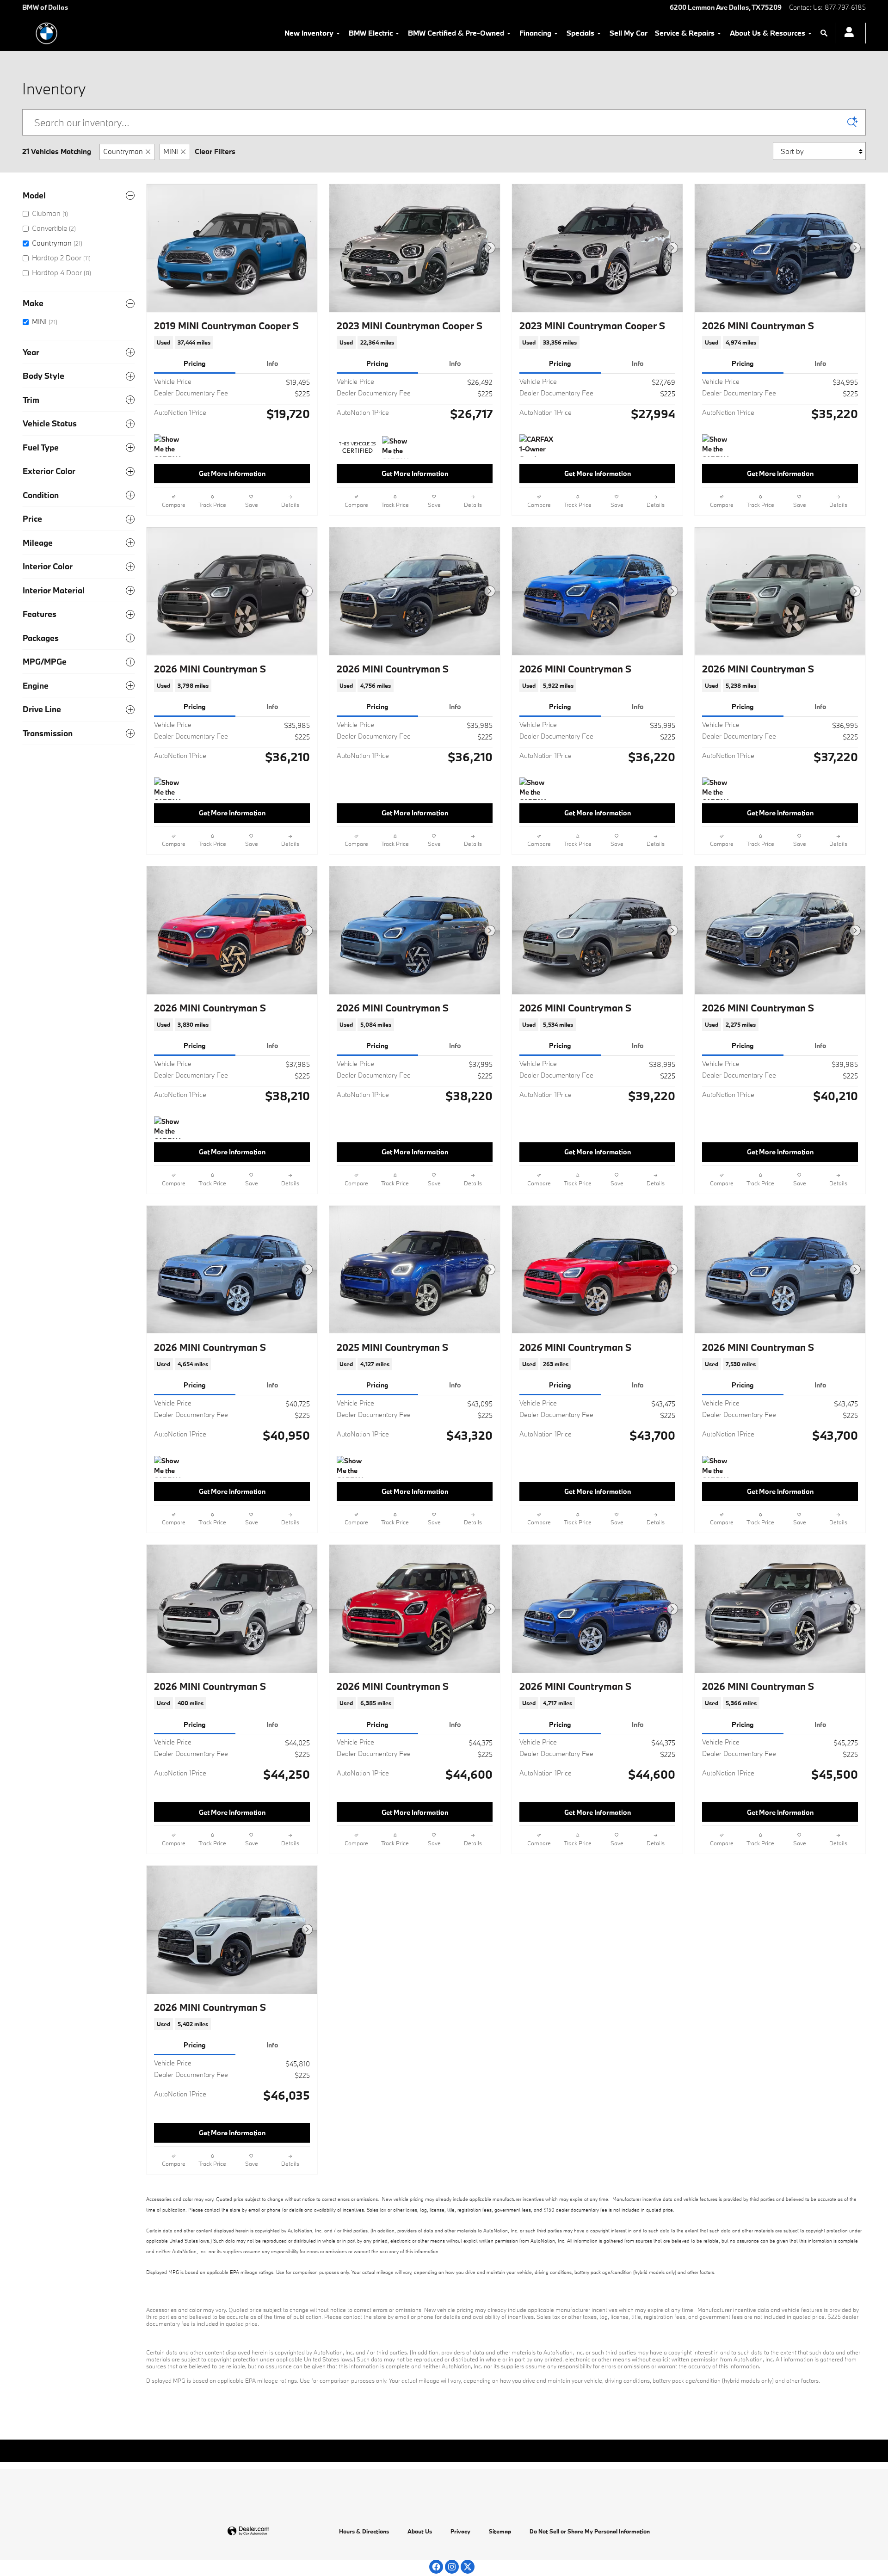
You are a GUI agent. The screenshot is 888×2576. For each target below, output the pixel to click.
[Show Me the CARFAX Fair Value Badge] (171, 445)
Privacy (460, 2531)
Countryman (123, 151)
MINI (171, 151)
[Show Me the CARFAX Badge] (354, 1467)
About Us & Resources (768, 33)
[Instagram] (452, 2567)
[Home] (46, 33)
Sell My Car (629, 33)
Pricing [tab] (195, 363)
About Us (420, 2531)
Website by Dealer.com (271, 2531)
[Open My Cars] (847, 33)
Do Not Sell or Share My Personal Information (590, 2531)
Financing (535, 33)
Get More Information (232, 473)
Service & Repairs (685, 33)
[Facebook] (436, 2567)
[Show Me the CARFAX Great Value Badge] (399, 447)
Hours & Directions (364, 2531)
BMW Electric (371, 33)
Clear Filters (215, 151)
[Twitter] (468, 2567)
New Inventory (309, 33)
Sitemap (500, 2531)
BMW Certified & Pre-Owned (456, 33)
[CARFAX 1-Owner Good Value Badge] (537, 445)
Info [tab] (272, 363)
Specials (580, 33)
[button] (232, 342)
